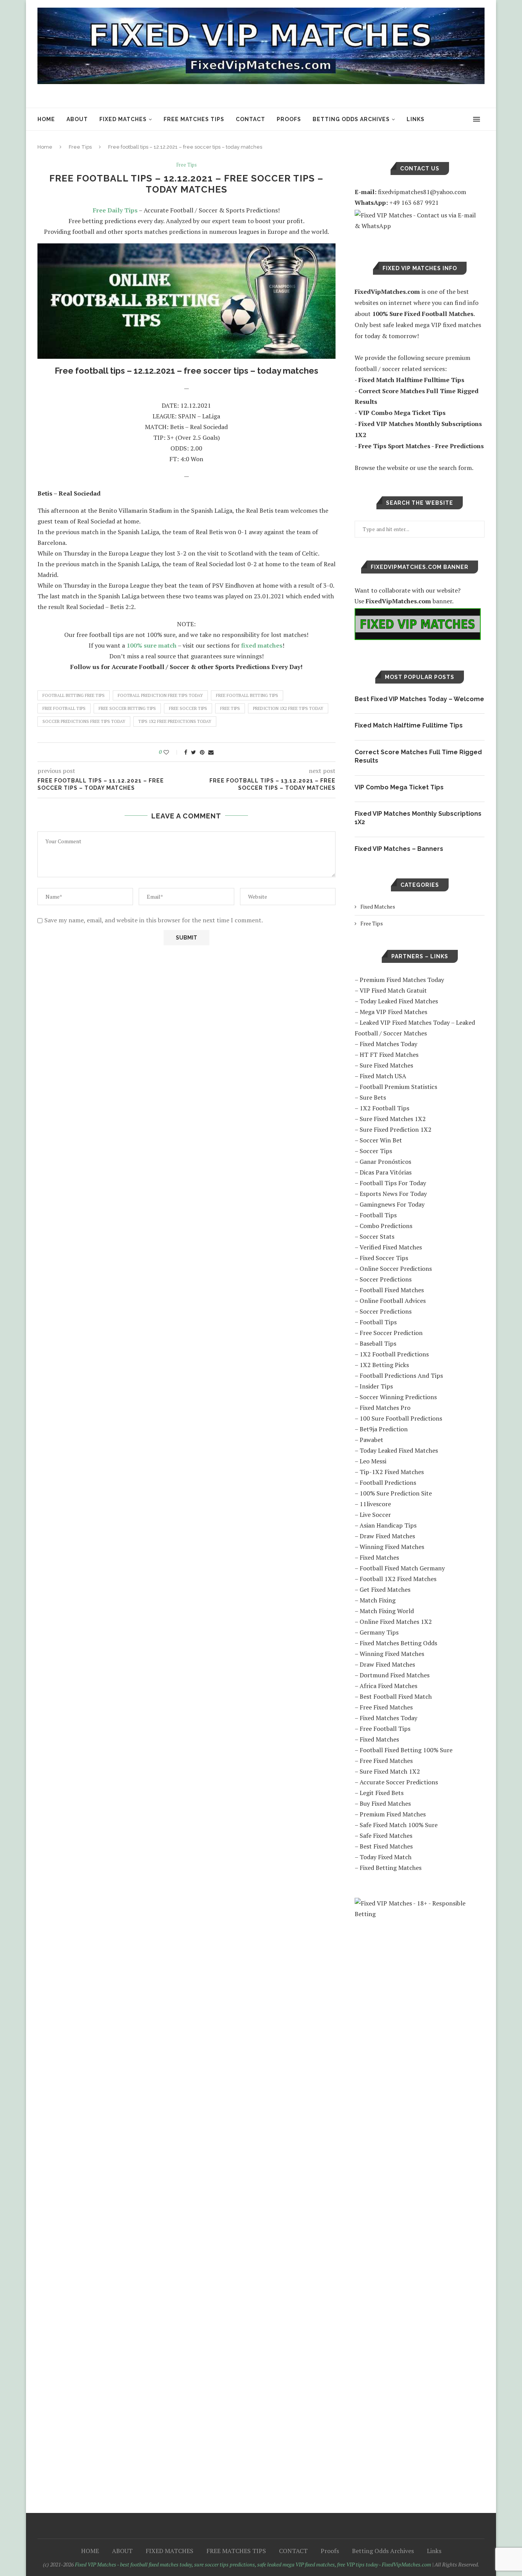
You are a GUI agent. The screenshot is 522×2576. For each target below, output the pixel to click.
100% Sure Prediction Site (396, 1493)
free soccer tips (188, 708)
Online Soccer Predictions (396, 1269)
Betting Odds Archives (351, 119)
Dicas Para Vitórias (386, 1172)
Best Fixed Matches (386, 1846)
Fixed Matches (378, 906)
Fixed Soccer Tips (384, 1258)
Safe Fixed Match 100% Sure (399, 1825)
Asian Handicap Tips (388, 1525)
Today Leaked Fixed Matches (399, 1001)
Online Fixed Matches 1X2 (396, 1622)
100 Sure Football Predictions (401, 1418)
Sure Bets (373, 1097)
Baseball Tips (378, 1343)
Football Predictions (388, 1482)
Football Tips (378, 1215)
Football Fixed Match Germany (402, 1568)
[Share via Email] (211, 752)
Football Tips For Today (393, 1183)
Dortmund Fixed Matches (395, 1675)
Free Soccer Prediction (391, 1333)
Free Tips (80, 147)
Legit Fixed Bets (382, 1793)
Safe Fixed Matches (386, 1836)
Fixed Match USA (383, 1076)
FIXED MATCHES (123, 119)
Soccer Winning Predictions (398, 1397)
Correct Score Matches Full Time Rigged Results (418, 756)
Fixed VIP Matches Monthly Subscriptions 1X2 (418, 818)
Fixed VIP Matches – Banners (399, 849)
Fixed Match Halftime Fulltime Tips (409, 725)
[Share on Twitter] (194, 752)
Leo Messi (373, 1461)
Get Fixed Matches (385, 1589)
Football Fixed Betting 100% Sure (406, 1750)
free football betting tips (247, 695)
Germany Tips (379, 1632)
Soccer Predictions (386, 1279)
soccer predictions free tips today (84, 721)
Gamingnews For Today (392, 1204)
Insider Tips (376, 1386)
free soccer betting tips (127, 708)
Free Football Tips (385, 1729)
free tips (230, 708)
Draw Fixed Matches (387, 1536)
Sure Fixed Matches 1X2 (393, 1119)
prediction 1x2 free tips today (288, 708)
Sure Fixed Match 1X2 (390, 1771)
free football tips (64, 708)
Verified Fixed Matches (391, 1247)
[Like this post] (171, 752)
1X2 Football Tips (384, 1108)
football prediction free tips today (160, 695)
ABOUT (77, 119)
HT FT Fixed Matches (389, 1055)
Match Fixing (378, 1600)
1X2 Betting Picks (384, 1365)
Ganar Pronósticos (385, 1162)
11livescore (375, 1504)
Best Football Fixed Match (396, 1696)
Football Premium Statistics (398, 1087)
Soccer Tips (376, 1151)
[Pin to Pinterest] (202, 752)
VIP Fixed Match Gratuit (393, 990)
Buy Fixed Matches (385, 1803)
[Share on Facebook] (186, 752)
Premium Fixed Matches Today (402, 980)
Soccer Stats (377, 1236)
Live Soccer (375, 1515)
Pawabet (371, 1440)
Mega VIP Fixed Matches (393, 1012)
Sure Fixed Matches (386, 1065)
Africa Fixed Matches (388, 1686)
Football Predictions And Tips (401, 1375)
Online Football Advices (393, 1301)
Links (416, 119)
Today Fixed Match (386, 1857)
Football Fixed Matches (392, 1290)
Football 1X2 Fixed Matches (398, 1579)
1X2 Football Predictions (394, 1354)
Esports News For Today (393, 1194)
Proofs (289, 119)
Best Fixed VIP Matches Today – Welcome (419, 699)
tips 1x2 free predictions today (175, 721)
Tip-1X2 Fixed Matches (392, 1472)
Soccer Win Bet (381, 1140)
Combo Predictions (386, 1226)
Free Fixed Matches (386, 1707)
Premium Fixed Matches (393, 1814)
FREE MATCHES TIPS (194, 119)
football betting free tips (74, 695)
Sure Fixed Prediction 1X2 (396, 1129)
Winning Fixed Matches (392, 1547)
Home (45, 147)
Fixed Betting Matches (391, 1868)
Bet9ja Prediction (384, 1429)
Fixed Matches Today (388, 1044)
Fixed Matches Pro (385, 1408)
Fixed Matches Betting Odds (398, 1643)
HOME (46, 119)
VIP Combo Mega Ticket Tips (399, 787)
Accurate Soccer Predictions (399, 1782)
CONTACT (250, 119)
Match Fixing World (387, 1611)
